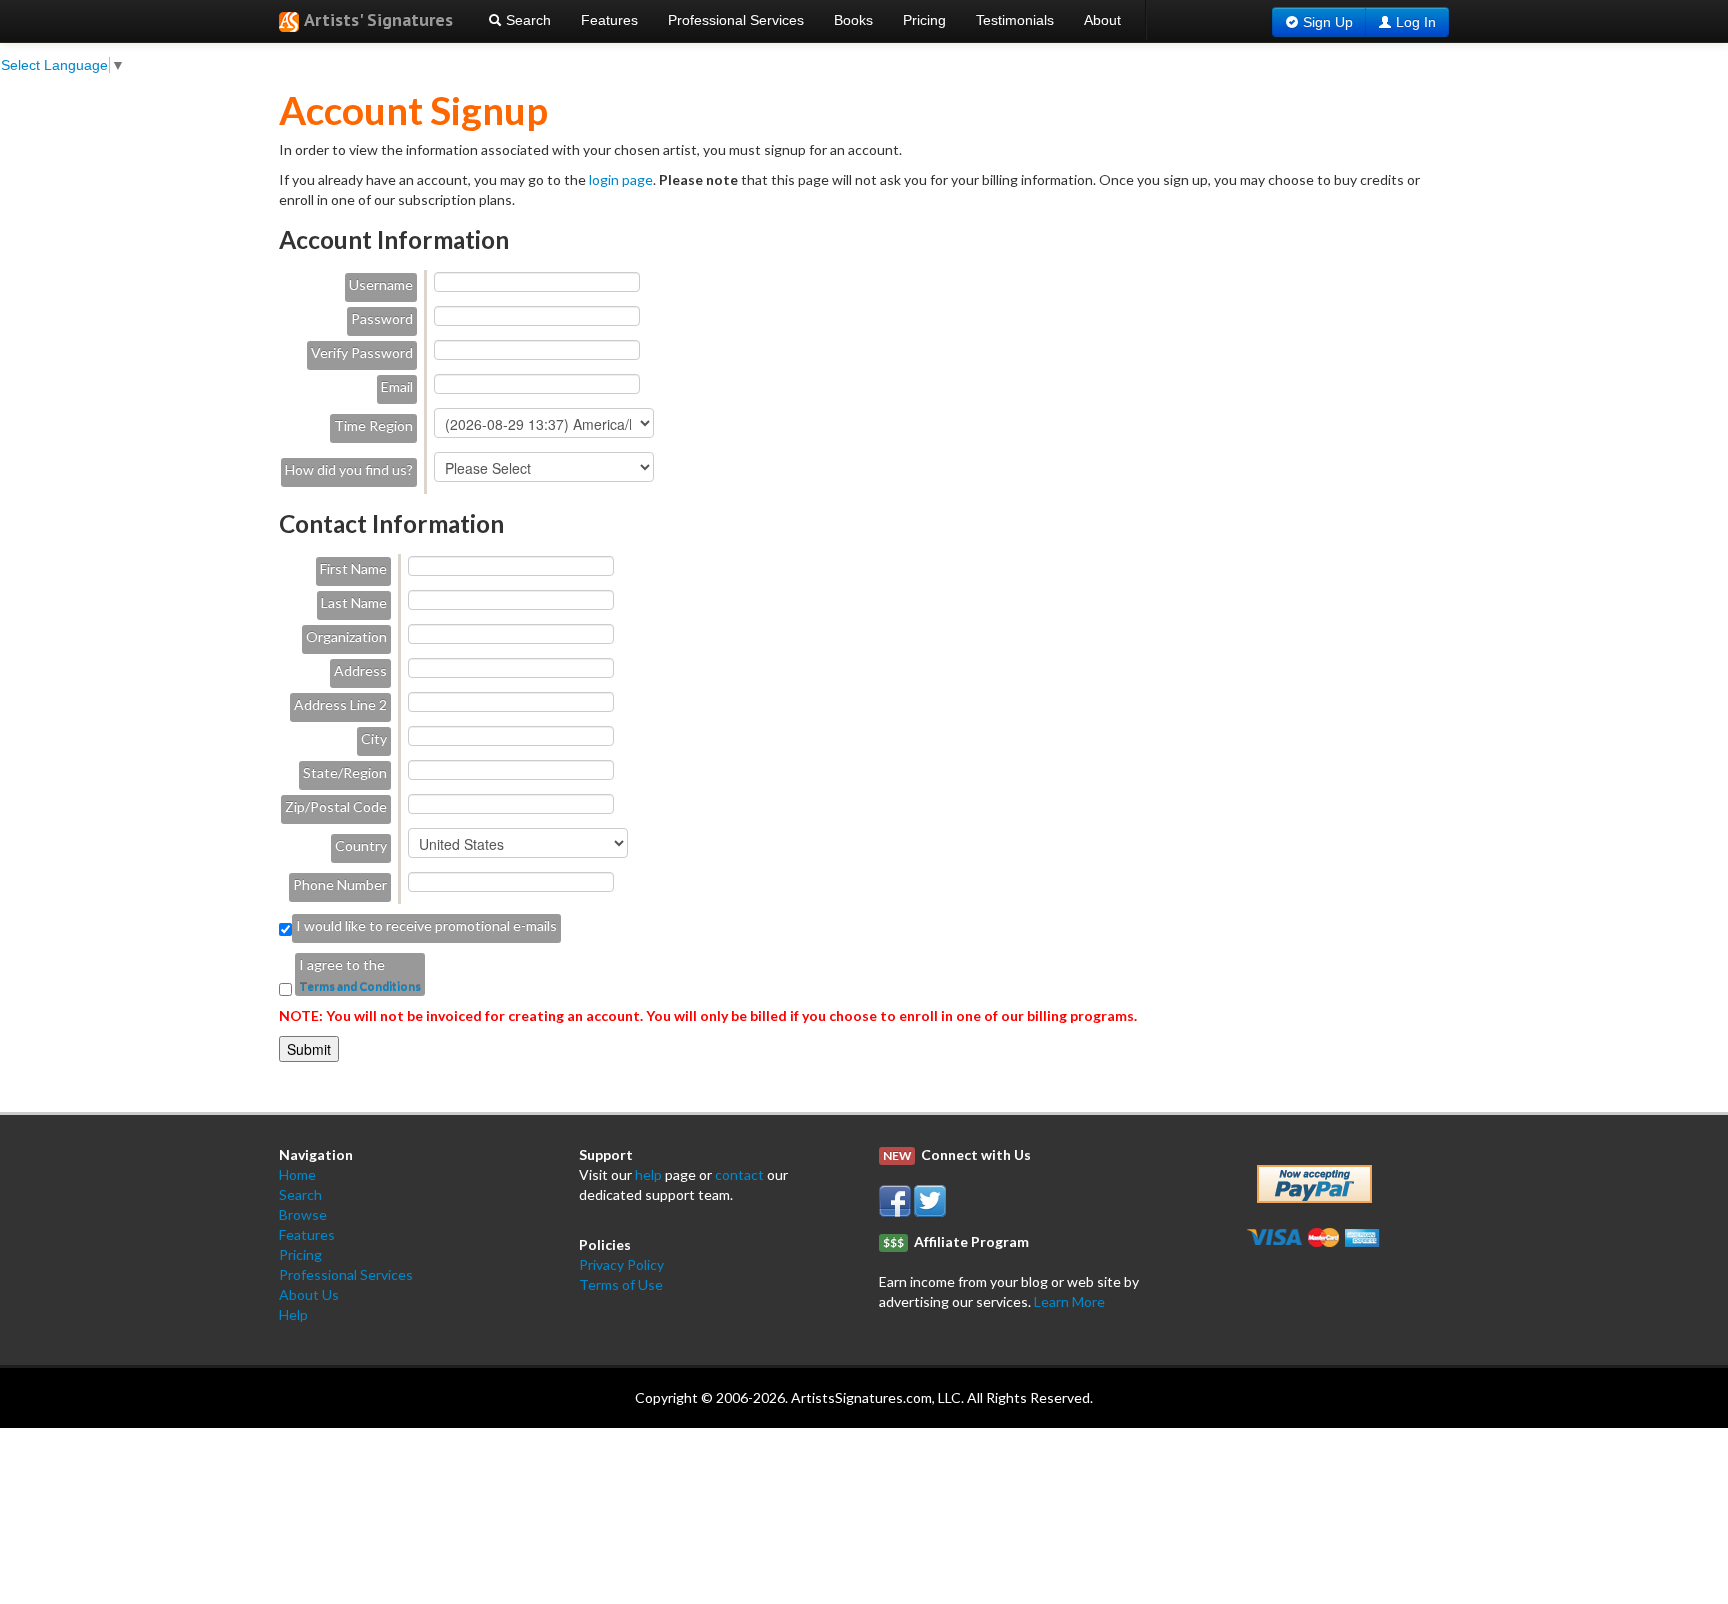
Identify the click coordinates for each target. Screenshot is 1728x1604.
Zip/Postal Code (336, 806)
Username (381, 284)
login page (621, 179)
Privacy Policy (621, 1264)
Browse (303, 1214)
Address (360, 670)
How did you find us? (349, 469)
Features (609, 20)
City (374, 738)
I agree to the (342, 964)
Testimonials (1015, 20)
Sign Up (1328, 22)
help (648, 1174)
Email (397, 386)
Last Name (354, 602)
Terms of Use (621, 1284)
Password (382, 318)
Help (293, 1314)
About (1102, 20)
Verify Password (362, 352)
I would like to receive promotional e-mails (426, 925)
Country (361, 845)
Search (526, 20)
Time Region (373, 425)
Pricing (924, 20)
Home (297, 1174)
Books (853, 20)
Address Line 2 (340, 704)
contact (739, 1174)
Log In (1416, 22)
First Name (353, 568)
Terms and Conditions (360, 986)
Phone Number (340, 884)
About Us (309, 1294)
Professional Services (736, 20)
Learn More (1069, 1301)
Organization (346, 636)
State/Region (345, 772)
